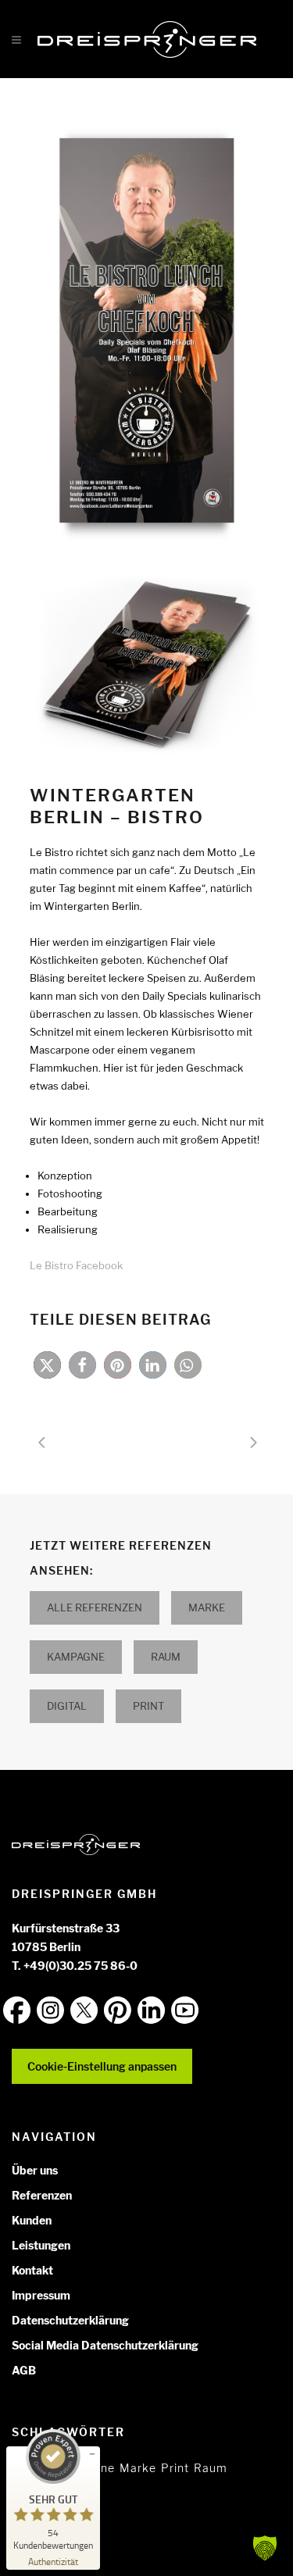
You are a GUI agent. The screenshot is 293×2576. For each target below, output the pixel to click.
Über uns (35, 2170)
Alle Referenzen (95, 1607)
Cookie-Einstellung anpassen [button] (102, 2066)
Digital (67, 1706)
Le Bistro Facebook (76, 1265)
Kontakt (32, 2270)
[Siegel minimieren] (92, 2454)
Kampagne (76, 1657)
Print (148, 1706)
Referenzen (42, 2195)
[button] (47, 1365)
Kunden (32, 2220)
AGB (24, 2370)
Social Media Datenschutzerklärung (105, 2345)
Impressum (41, 2295)
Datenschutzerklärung (70, 2320)
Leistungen (41, 2245)
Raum (166, 1657)
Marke (207, 1607)
